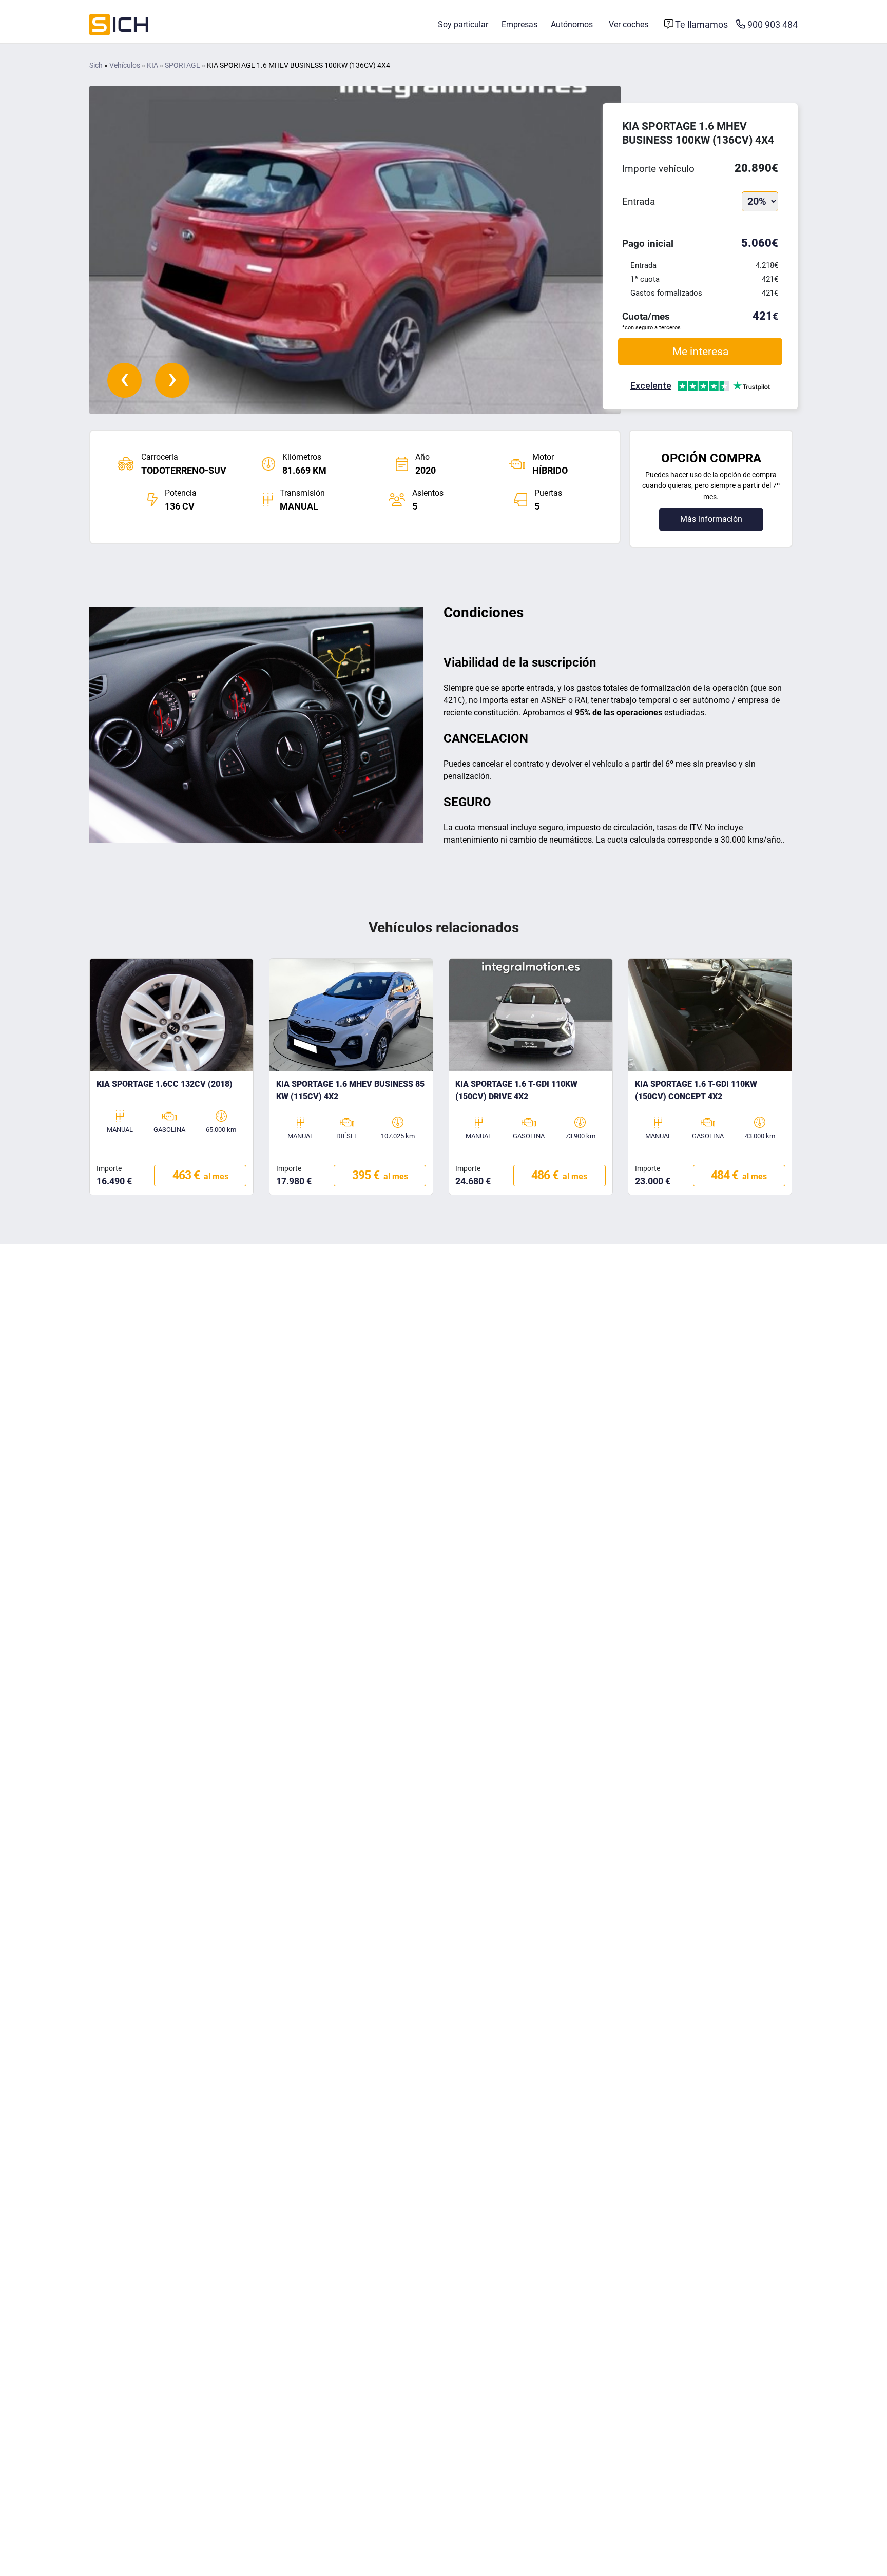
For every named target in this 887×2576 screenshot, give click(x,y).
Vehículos (125, 65)
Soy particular (463, 24)
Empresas (519, 24)
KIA (152, 65)
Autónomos (572, 24)
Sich (96, 65)
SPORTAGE (182, 65)
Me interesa (700, 351)
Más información (711, 519)
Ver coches (629, 24)
